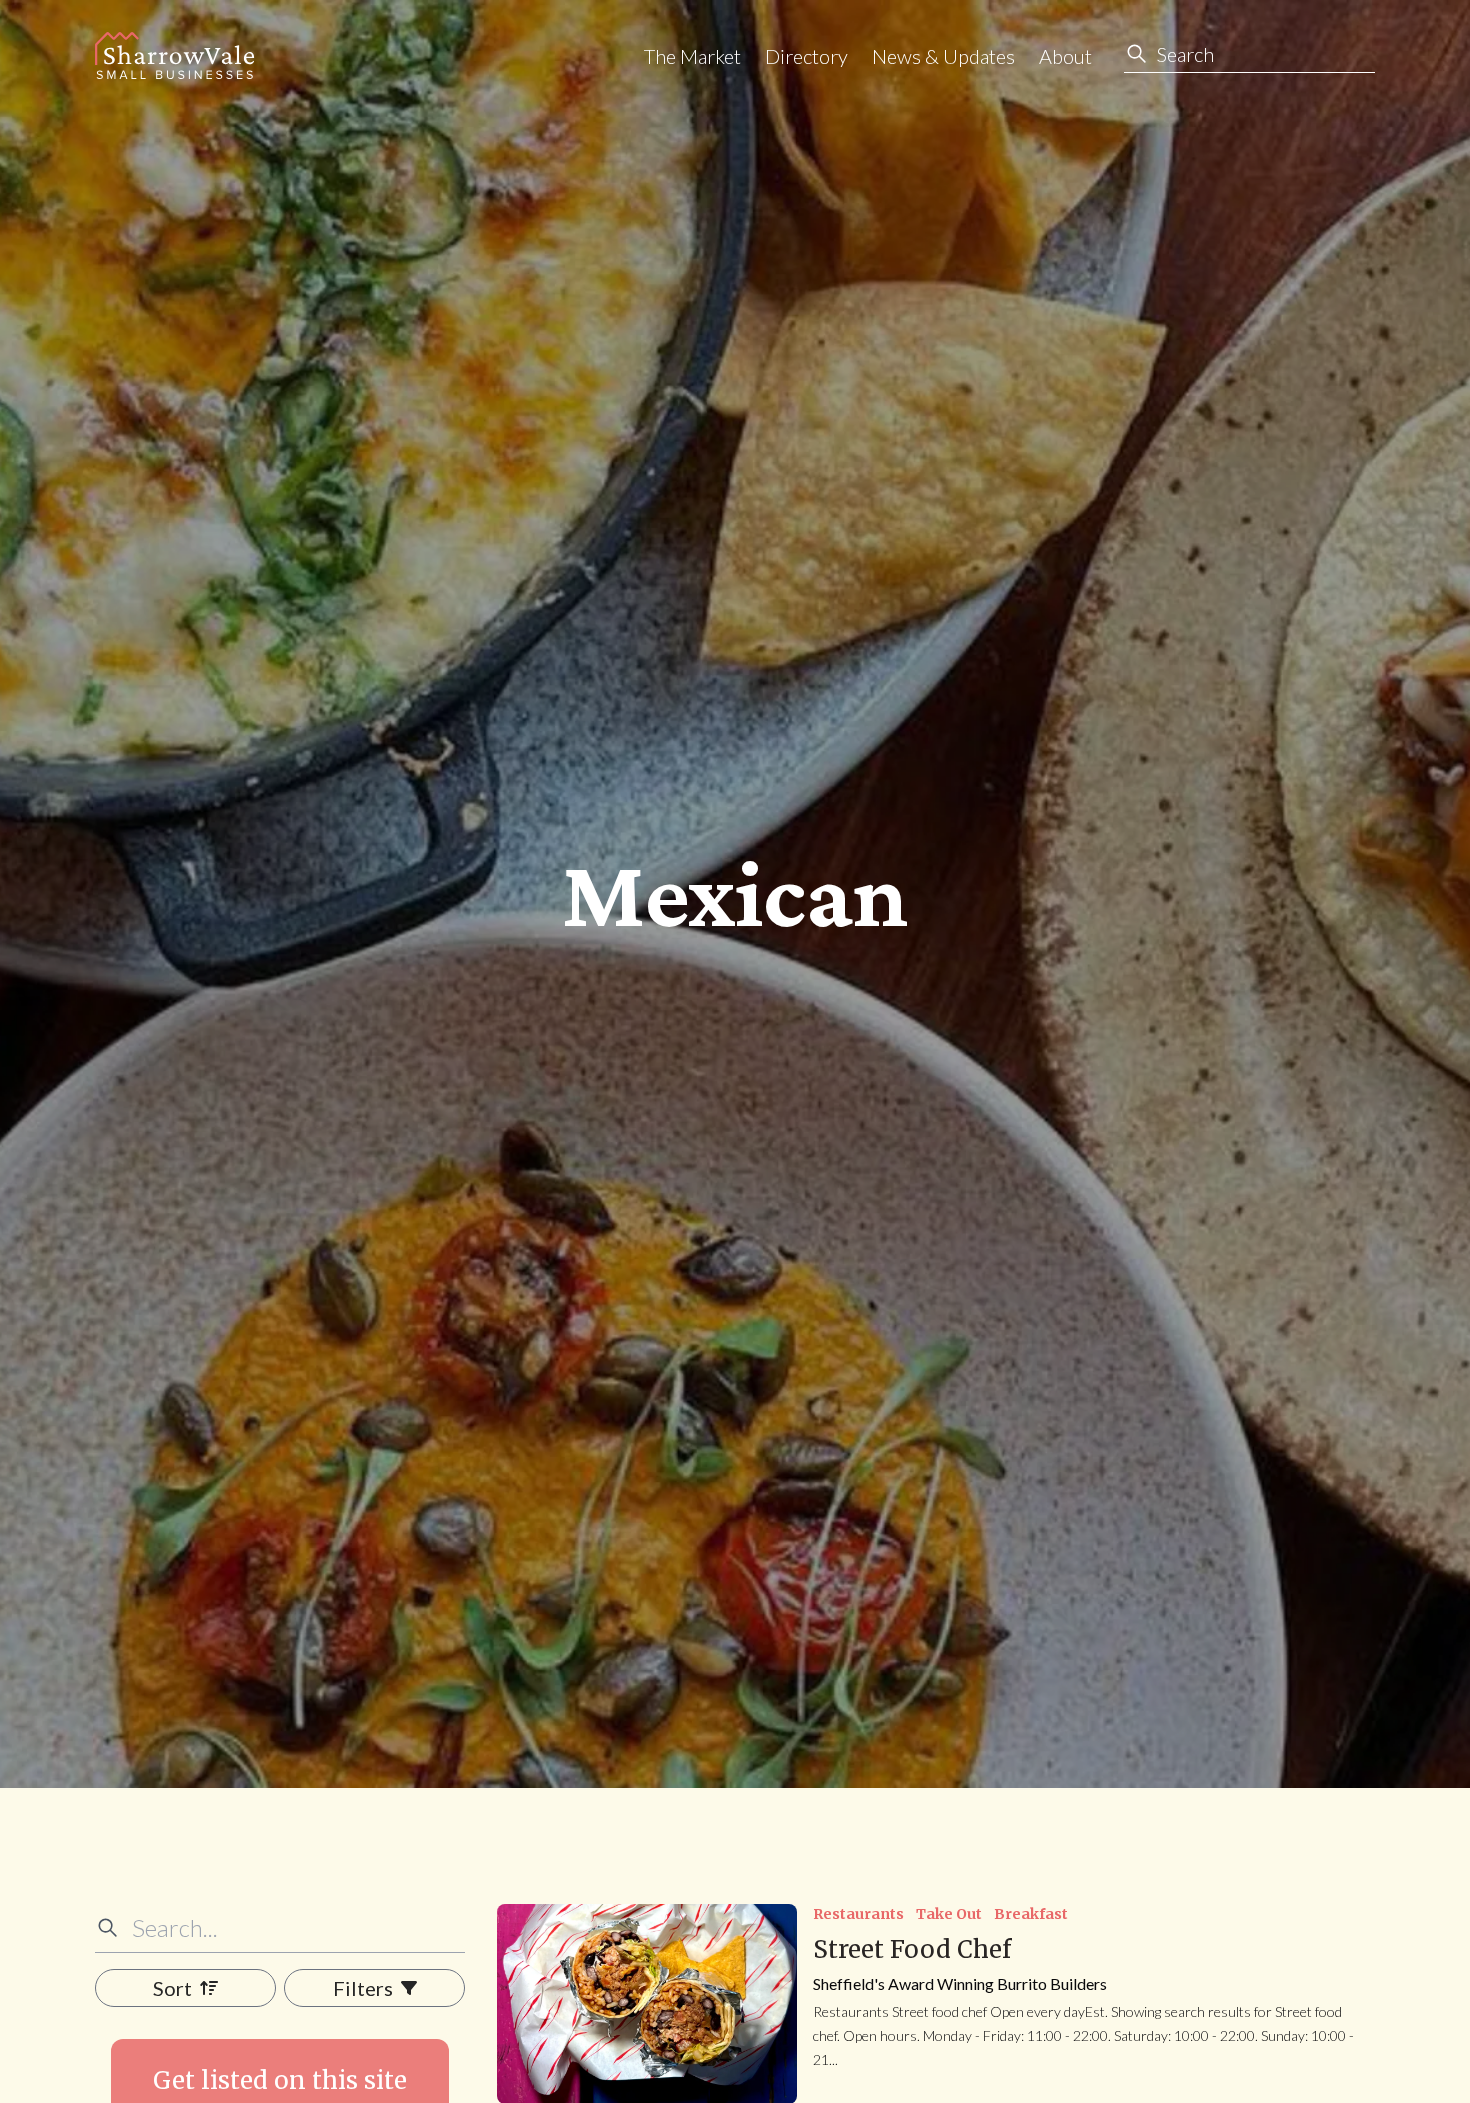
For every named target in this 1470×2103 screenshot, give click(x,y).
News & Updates (943, 56)
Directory (806, 56)
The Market (692, 56)
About (1065, 56)
